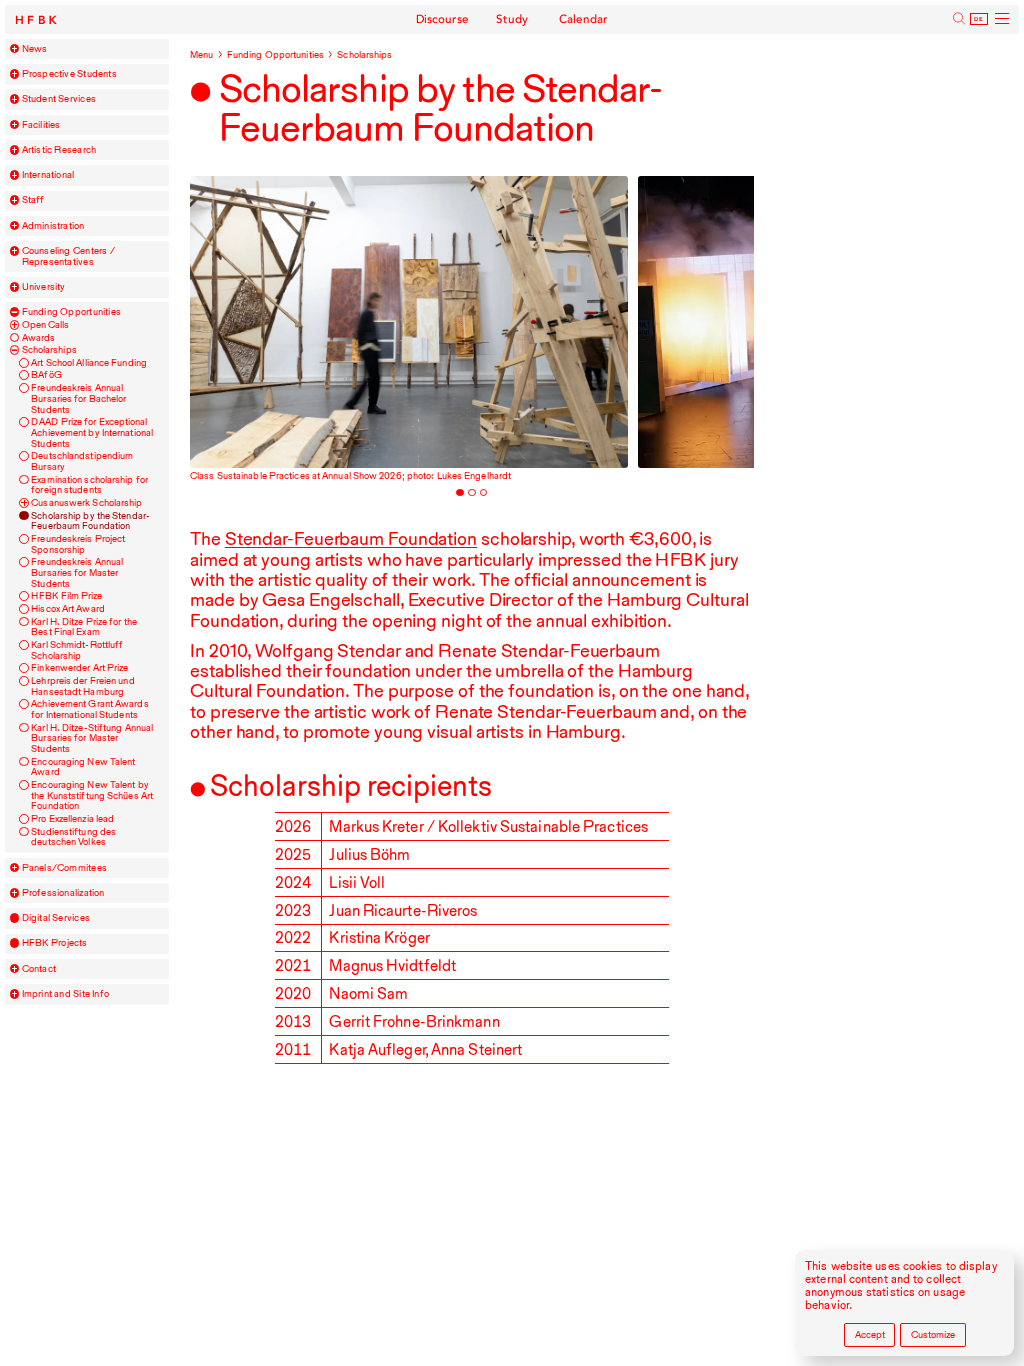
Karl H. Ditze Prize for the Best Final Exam (84, 627)
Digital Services (56, 918)
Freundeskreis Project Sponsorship (78, 544)
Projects (55, 943)
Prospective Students (69, 74)
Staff (33, 200)
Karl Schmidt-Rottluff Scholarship (77, 650)
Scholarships (49, 350)
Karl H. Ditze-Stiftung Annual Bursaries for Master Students (92, 738)
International (48, 175)
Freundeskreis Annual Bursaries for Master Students (77, 572)
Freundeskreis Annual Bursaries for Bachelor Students (78, 398)
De (979, 19)
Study (512, 19)
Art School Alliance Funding (89, 363)
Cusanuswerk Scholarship (86, 503)
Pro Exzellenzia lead (72, 819)
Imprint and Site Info (66, 994)
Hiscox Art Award (68, 609)
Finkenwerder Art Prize (79, 668)
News (35, 49)
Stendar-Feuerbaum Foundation (351, 538)
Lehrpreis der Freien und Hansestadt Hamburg (82, 686)
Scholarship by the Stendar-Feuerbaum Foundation (90, 521)
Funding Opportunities (72, 312)
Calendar (583, 19)
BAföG (46, 375)
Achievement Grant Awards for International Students (89, 709)
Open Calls (46, 325)
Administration (53, 226)
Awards (39, 338)
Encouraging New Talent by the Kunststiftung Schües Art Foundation (92, 795)
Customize (933, 1334)
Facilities (41, 125)
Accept (870, 1334)
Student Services (59, 99)
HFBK (38, 20)
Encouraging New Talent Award (83, 767)
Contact (39, 969)
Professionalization (63, 893)
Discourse (443, 19)
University (44, 287)
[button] (15, 49)
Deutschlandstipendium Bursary (82, 461)
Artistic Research (59, 150)
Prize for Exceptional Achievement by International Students (92, 432)
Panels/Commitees (64, 868)
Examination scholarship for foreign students (89, 485)
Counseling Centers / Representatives (68, 256)
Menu (201, 54)
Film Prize (66, 596)
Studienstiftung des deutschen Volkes (73, 837)
